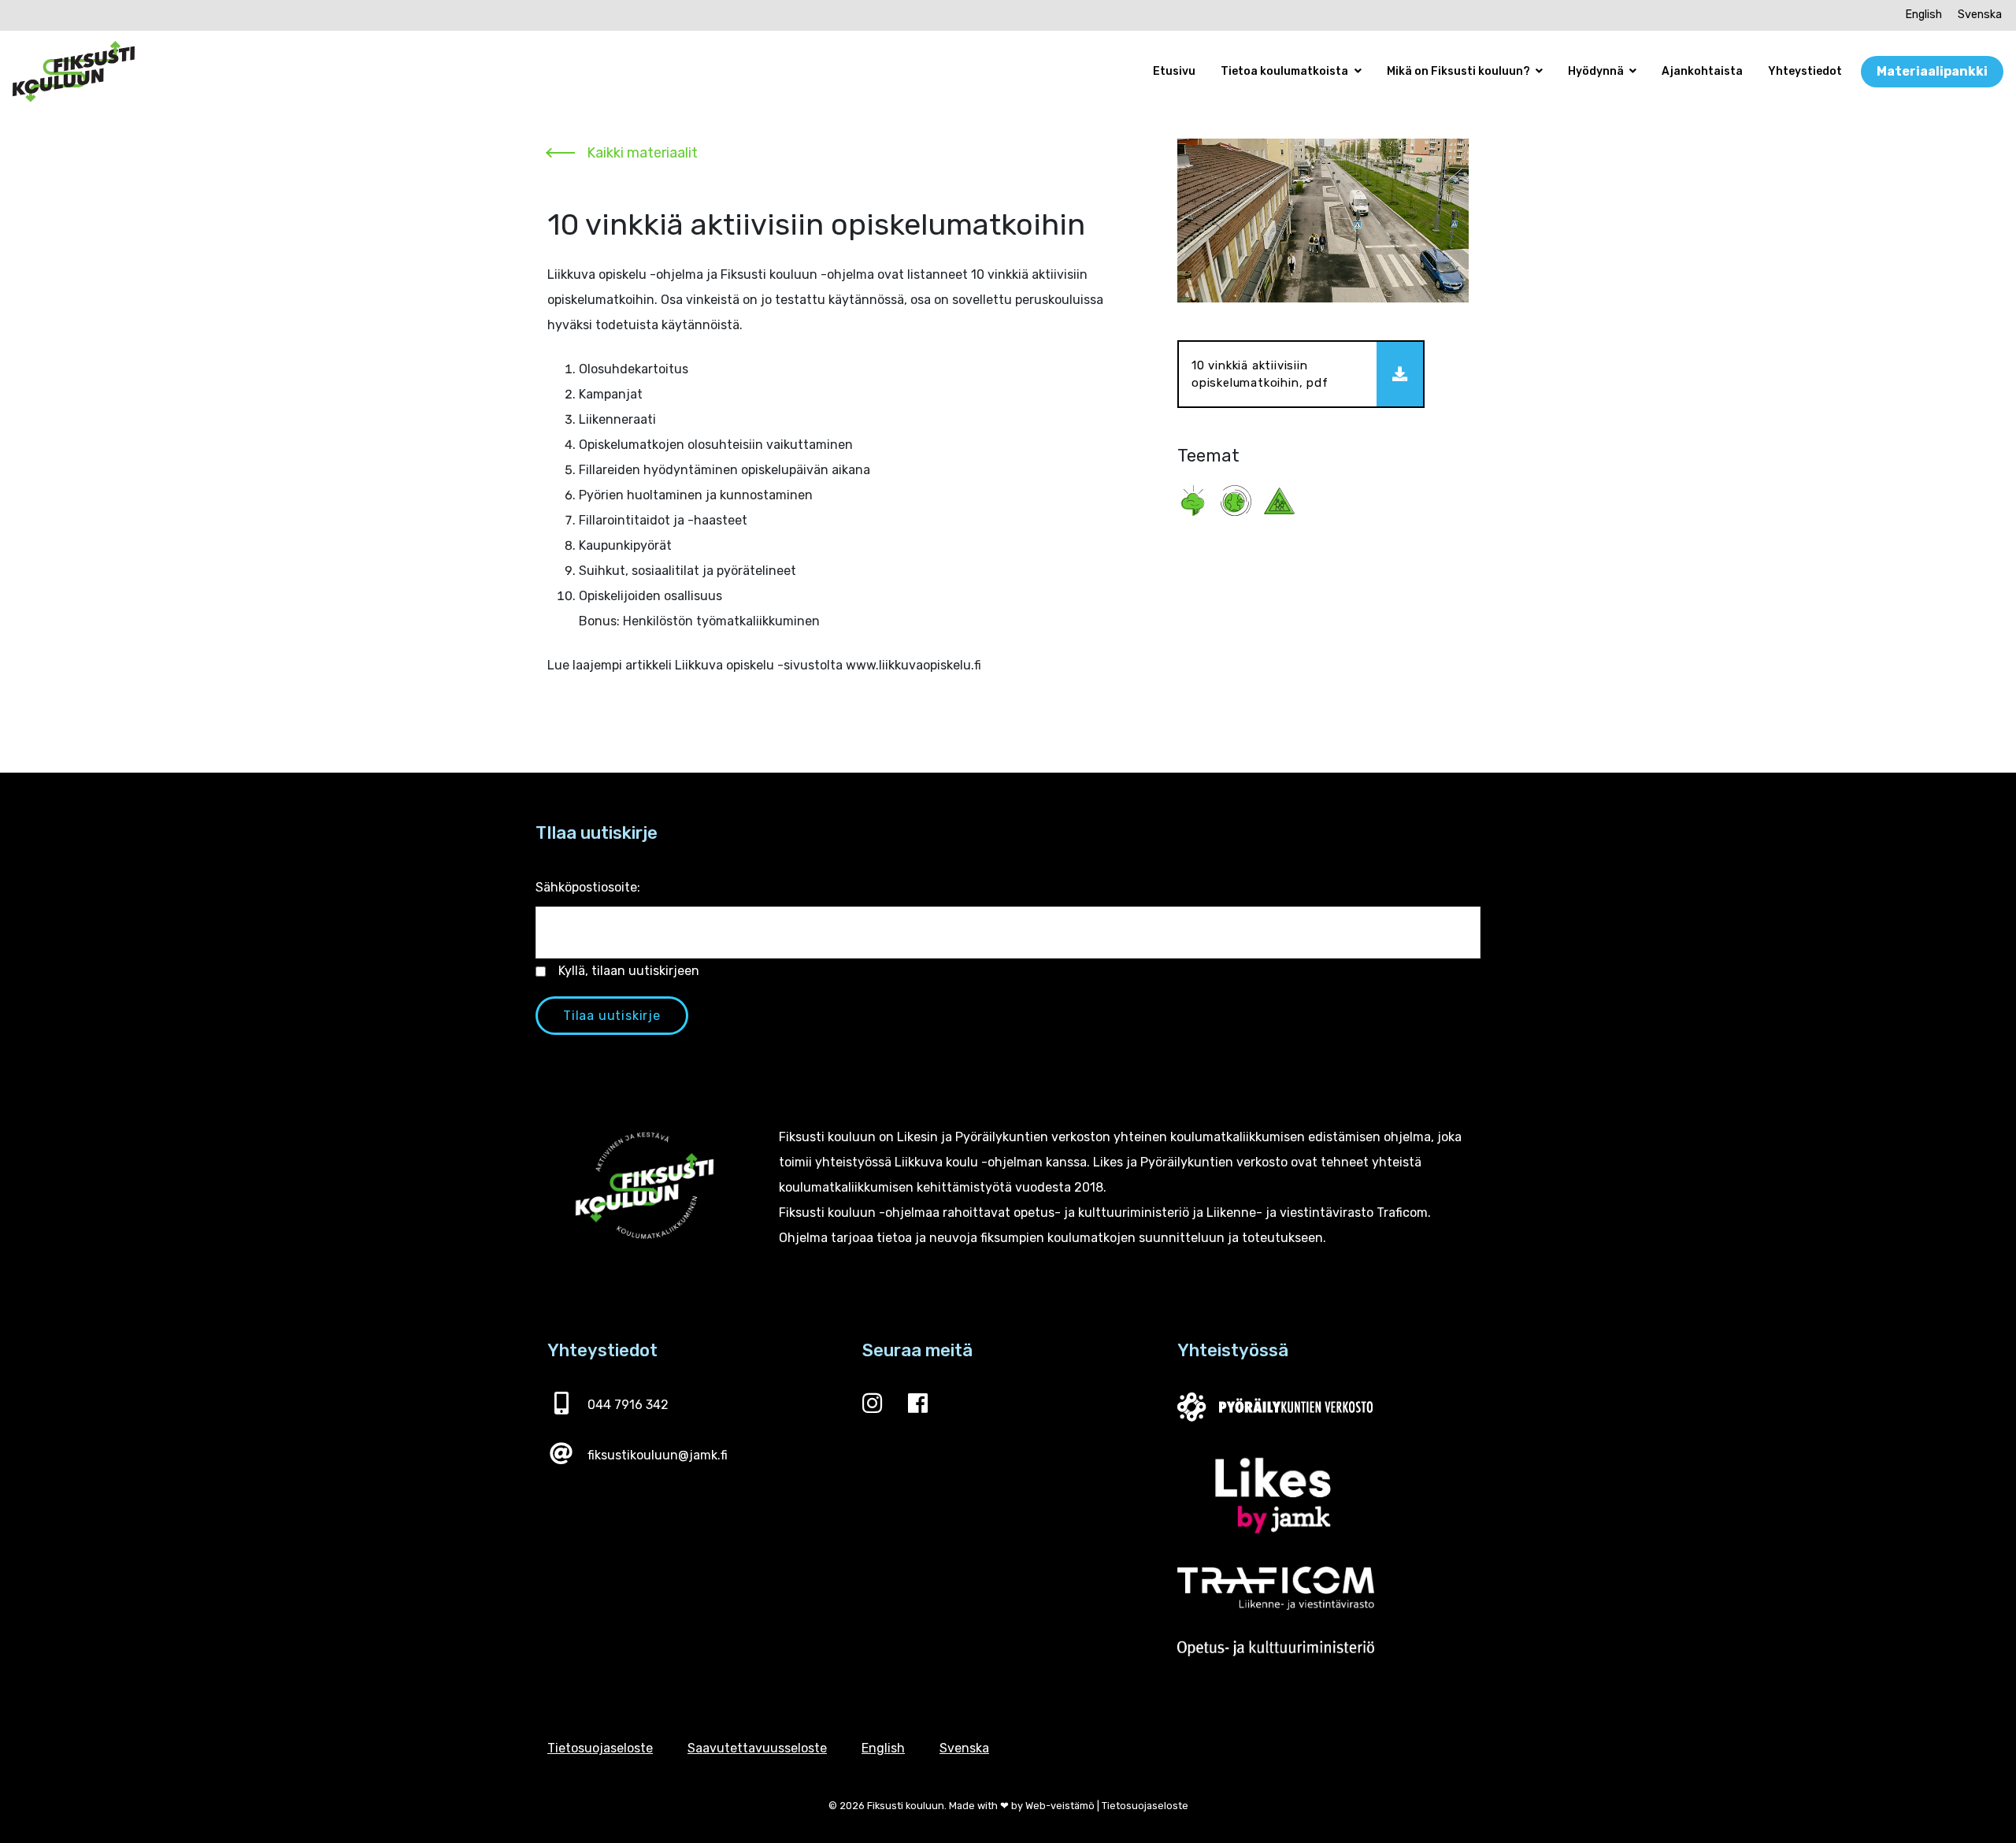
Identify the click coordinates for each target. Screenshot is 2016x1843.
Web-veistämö (1060, 1806)
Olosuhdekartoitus (634, 369)
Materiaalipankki (1932, 71)
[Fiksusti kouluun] (74, 72)
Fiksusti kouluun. (907, 1806)
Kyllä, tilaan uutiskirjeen (629, 971)
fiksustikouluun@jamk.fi (658, 1455)
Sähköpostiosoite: (588, 887)
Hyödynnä (1597, 71)
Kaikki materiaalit (642, 153)
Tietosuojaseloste (600, 1748)
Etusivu (1174, 71)
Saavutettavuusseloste (757, 1748)
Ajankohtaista (1702, 71)
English (1923, 15)
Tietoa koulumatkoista (1286, 71)
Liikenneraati (617, 419)
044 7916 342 (628, 1405)
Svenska (1980, 15)
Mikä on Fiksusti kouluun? (1460, 71)
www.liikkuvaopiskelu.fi (913, 665)
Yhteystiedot (1805, 71)
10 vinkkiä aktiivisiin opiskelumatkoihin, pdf (1260, 375)
